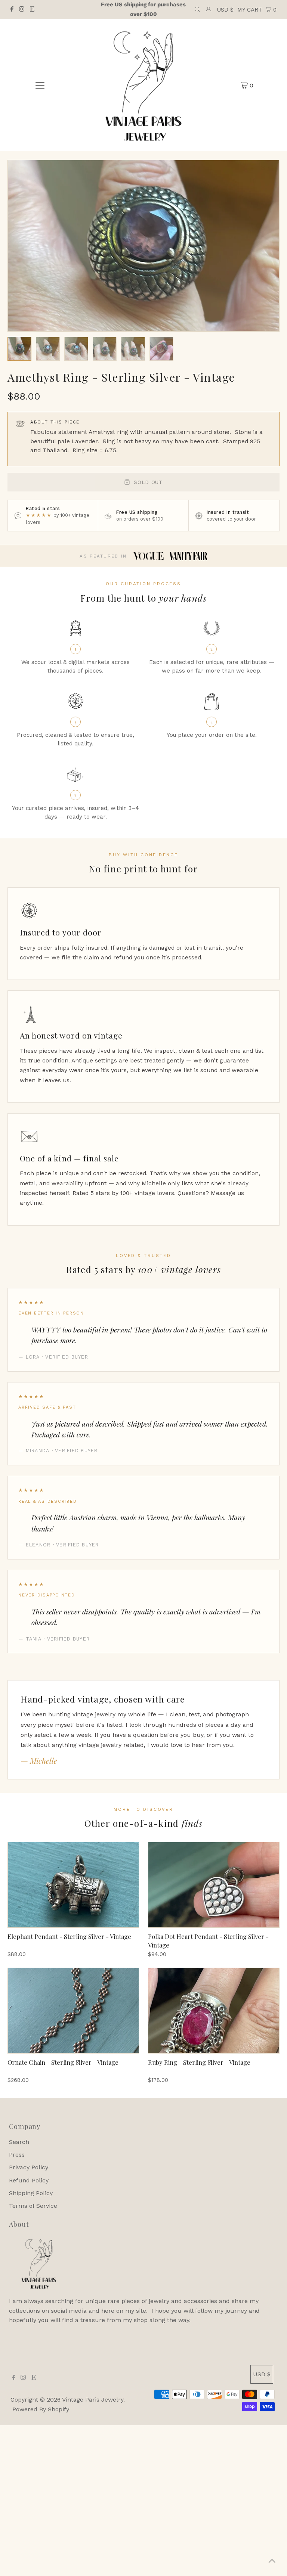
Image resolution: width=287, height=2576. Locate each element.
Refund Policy (29, 2180)
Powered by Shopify (41, 2409)
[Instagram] (22, 10)
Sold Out (148, 482)
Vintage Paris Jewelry (93, 2400)
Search (19, 2142)
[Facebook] (12, 10)
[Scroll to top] (272, 2561)
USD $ (225, 10)
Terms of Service (33, 2206)
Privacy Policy (29, 2167)
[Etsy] (32, 10)
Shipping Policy (31, 2193)
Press (17, 2155)
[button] (19, 349)
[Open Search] (197, 10)
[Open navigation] (40, 85)
